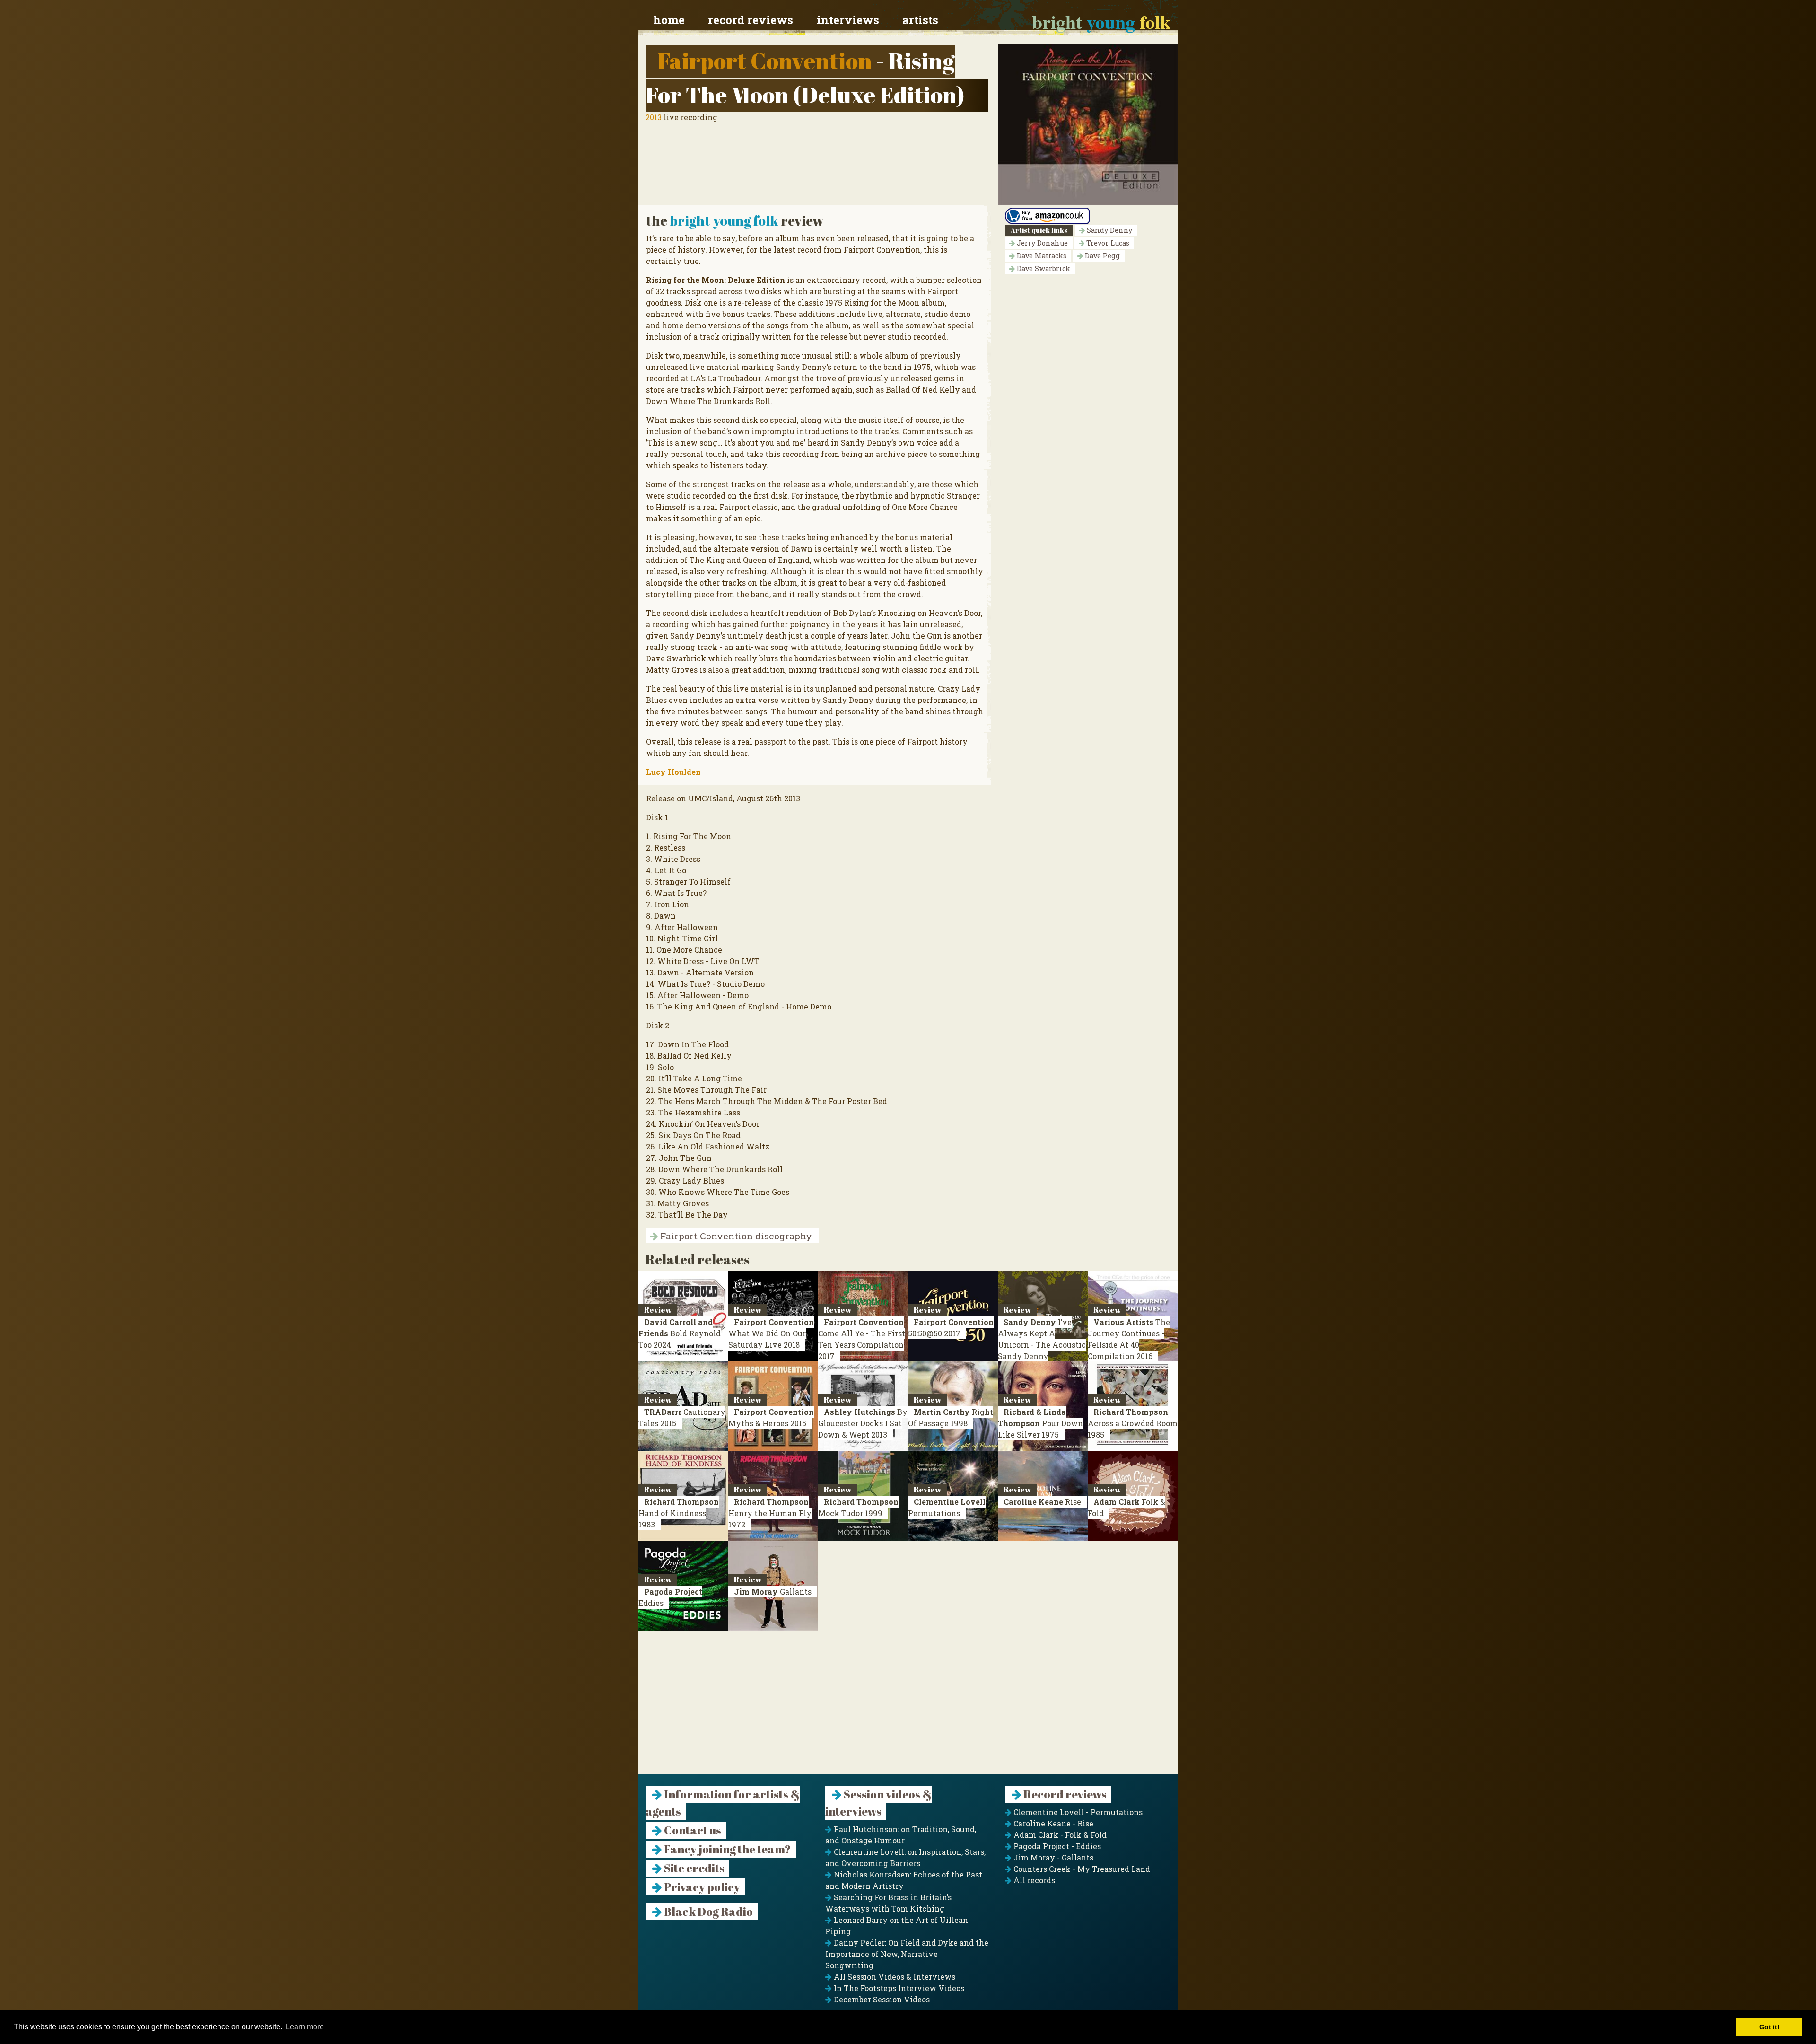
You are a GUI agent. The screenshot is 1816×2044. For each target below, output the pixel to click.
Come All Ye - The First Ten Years (862, 1339)
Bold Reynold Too (680, 1333)
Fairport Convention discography (735, 1236)
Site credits (693, 1868)
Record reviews (751, 20)
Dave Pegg (1101, 256)
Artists (920, 20)
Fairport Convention (765, 60)
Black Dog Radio (707, 1912)
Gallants (773, 1592)
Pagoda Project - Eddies (1056, 1846)
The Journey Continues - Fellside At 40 (1129, 1339)
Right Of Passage (951, 1417)
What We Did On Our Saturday (771, 1333)
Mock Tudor (858, 1507)
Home (669, 20)
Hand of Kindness (679, 1513)
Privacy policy (701, 1887)
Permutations (947, 1507)
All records (1033, 1880)
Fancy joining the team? (727, 1849)
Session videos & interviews (878, 1803)
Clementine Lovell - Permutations (1077, 1812)
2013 (654, 117)
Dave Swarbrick (1043, 268)
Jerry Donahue (1041, 243)
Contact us (692, 1830)
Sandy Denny (1109, 230)
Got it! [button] (1769, 2027)
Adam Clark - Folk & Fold (1059, 1835)
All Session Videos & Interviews (894, 1977)
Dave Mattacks (1041, 256)
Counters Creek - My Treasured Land (1081, 1869)
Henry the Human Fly (770, 1513)
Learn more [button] (305, 2027)
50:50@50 (951, 1328)
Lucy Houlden (673, 772)
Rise (1042, 1502)
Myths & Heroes (771, 1417)
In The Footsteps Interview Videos (898, 1988)
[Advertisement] (908, 1708)
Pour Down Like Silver (1040, 1423)
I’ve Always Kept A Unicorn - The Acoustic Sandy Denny (1042, 1345)
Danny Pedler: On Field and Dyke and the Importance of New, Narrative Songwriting (907, 1954)
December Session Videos (881, 1999)
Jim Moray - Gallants (1052, 1857)
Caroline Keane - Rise (1052, 1823)
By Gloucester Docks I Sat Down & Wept (863, 1423)
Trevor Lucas (1107, 243)
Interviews (848, 20)
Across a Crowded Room (1133, 1423)
